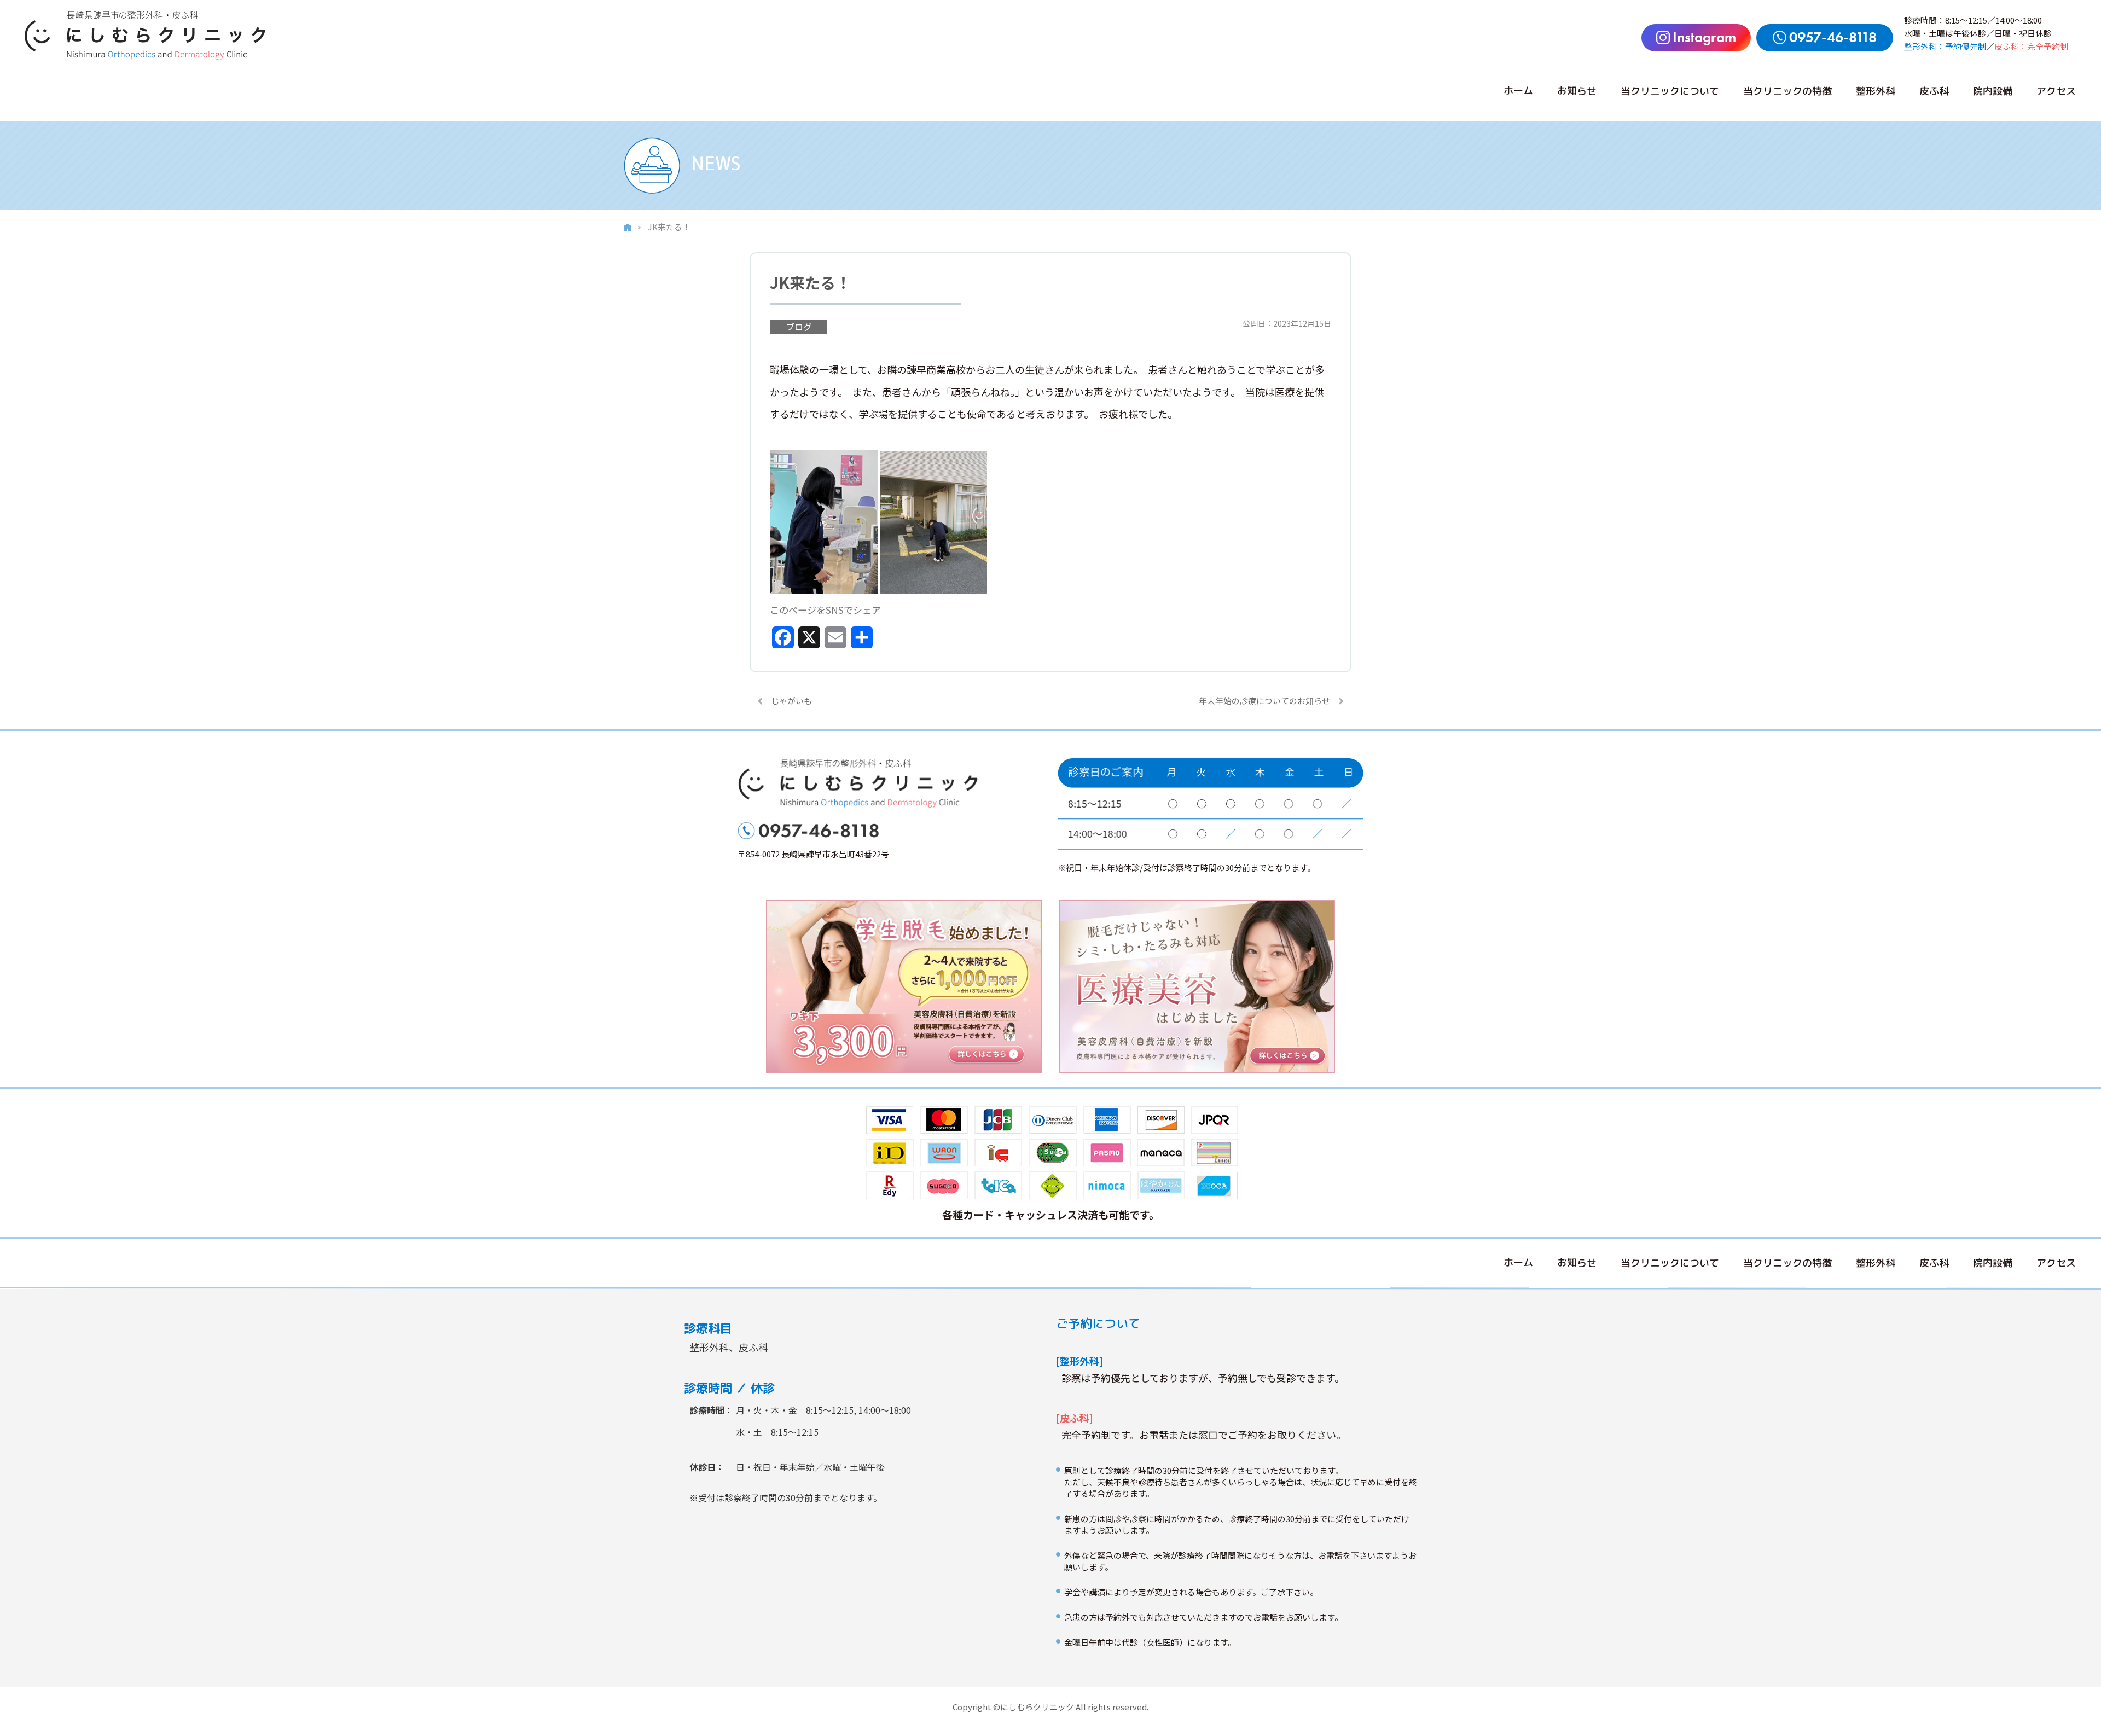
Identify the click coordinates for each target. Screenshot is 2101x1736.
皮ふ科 (1934, 91)
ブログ (799, 327)
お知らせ (1577, 91)
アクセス (2056, 91)
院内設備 (1993, 91)
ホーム (1518, 91)
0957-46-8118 (1833, 37)
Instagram (1704, 37)
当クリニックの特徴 (1787, 91)
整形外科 (1876, 91)
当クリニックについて (1670, 91)
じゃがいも (791, 701)
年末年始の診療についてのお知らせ (1264, 701)
